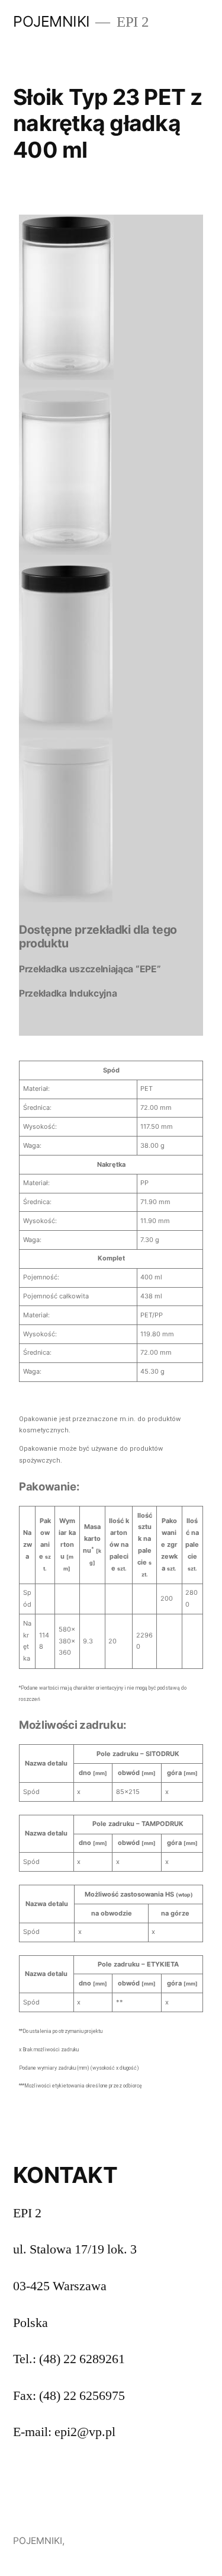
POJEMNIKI (52, 21)
